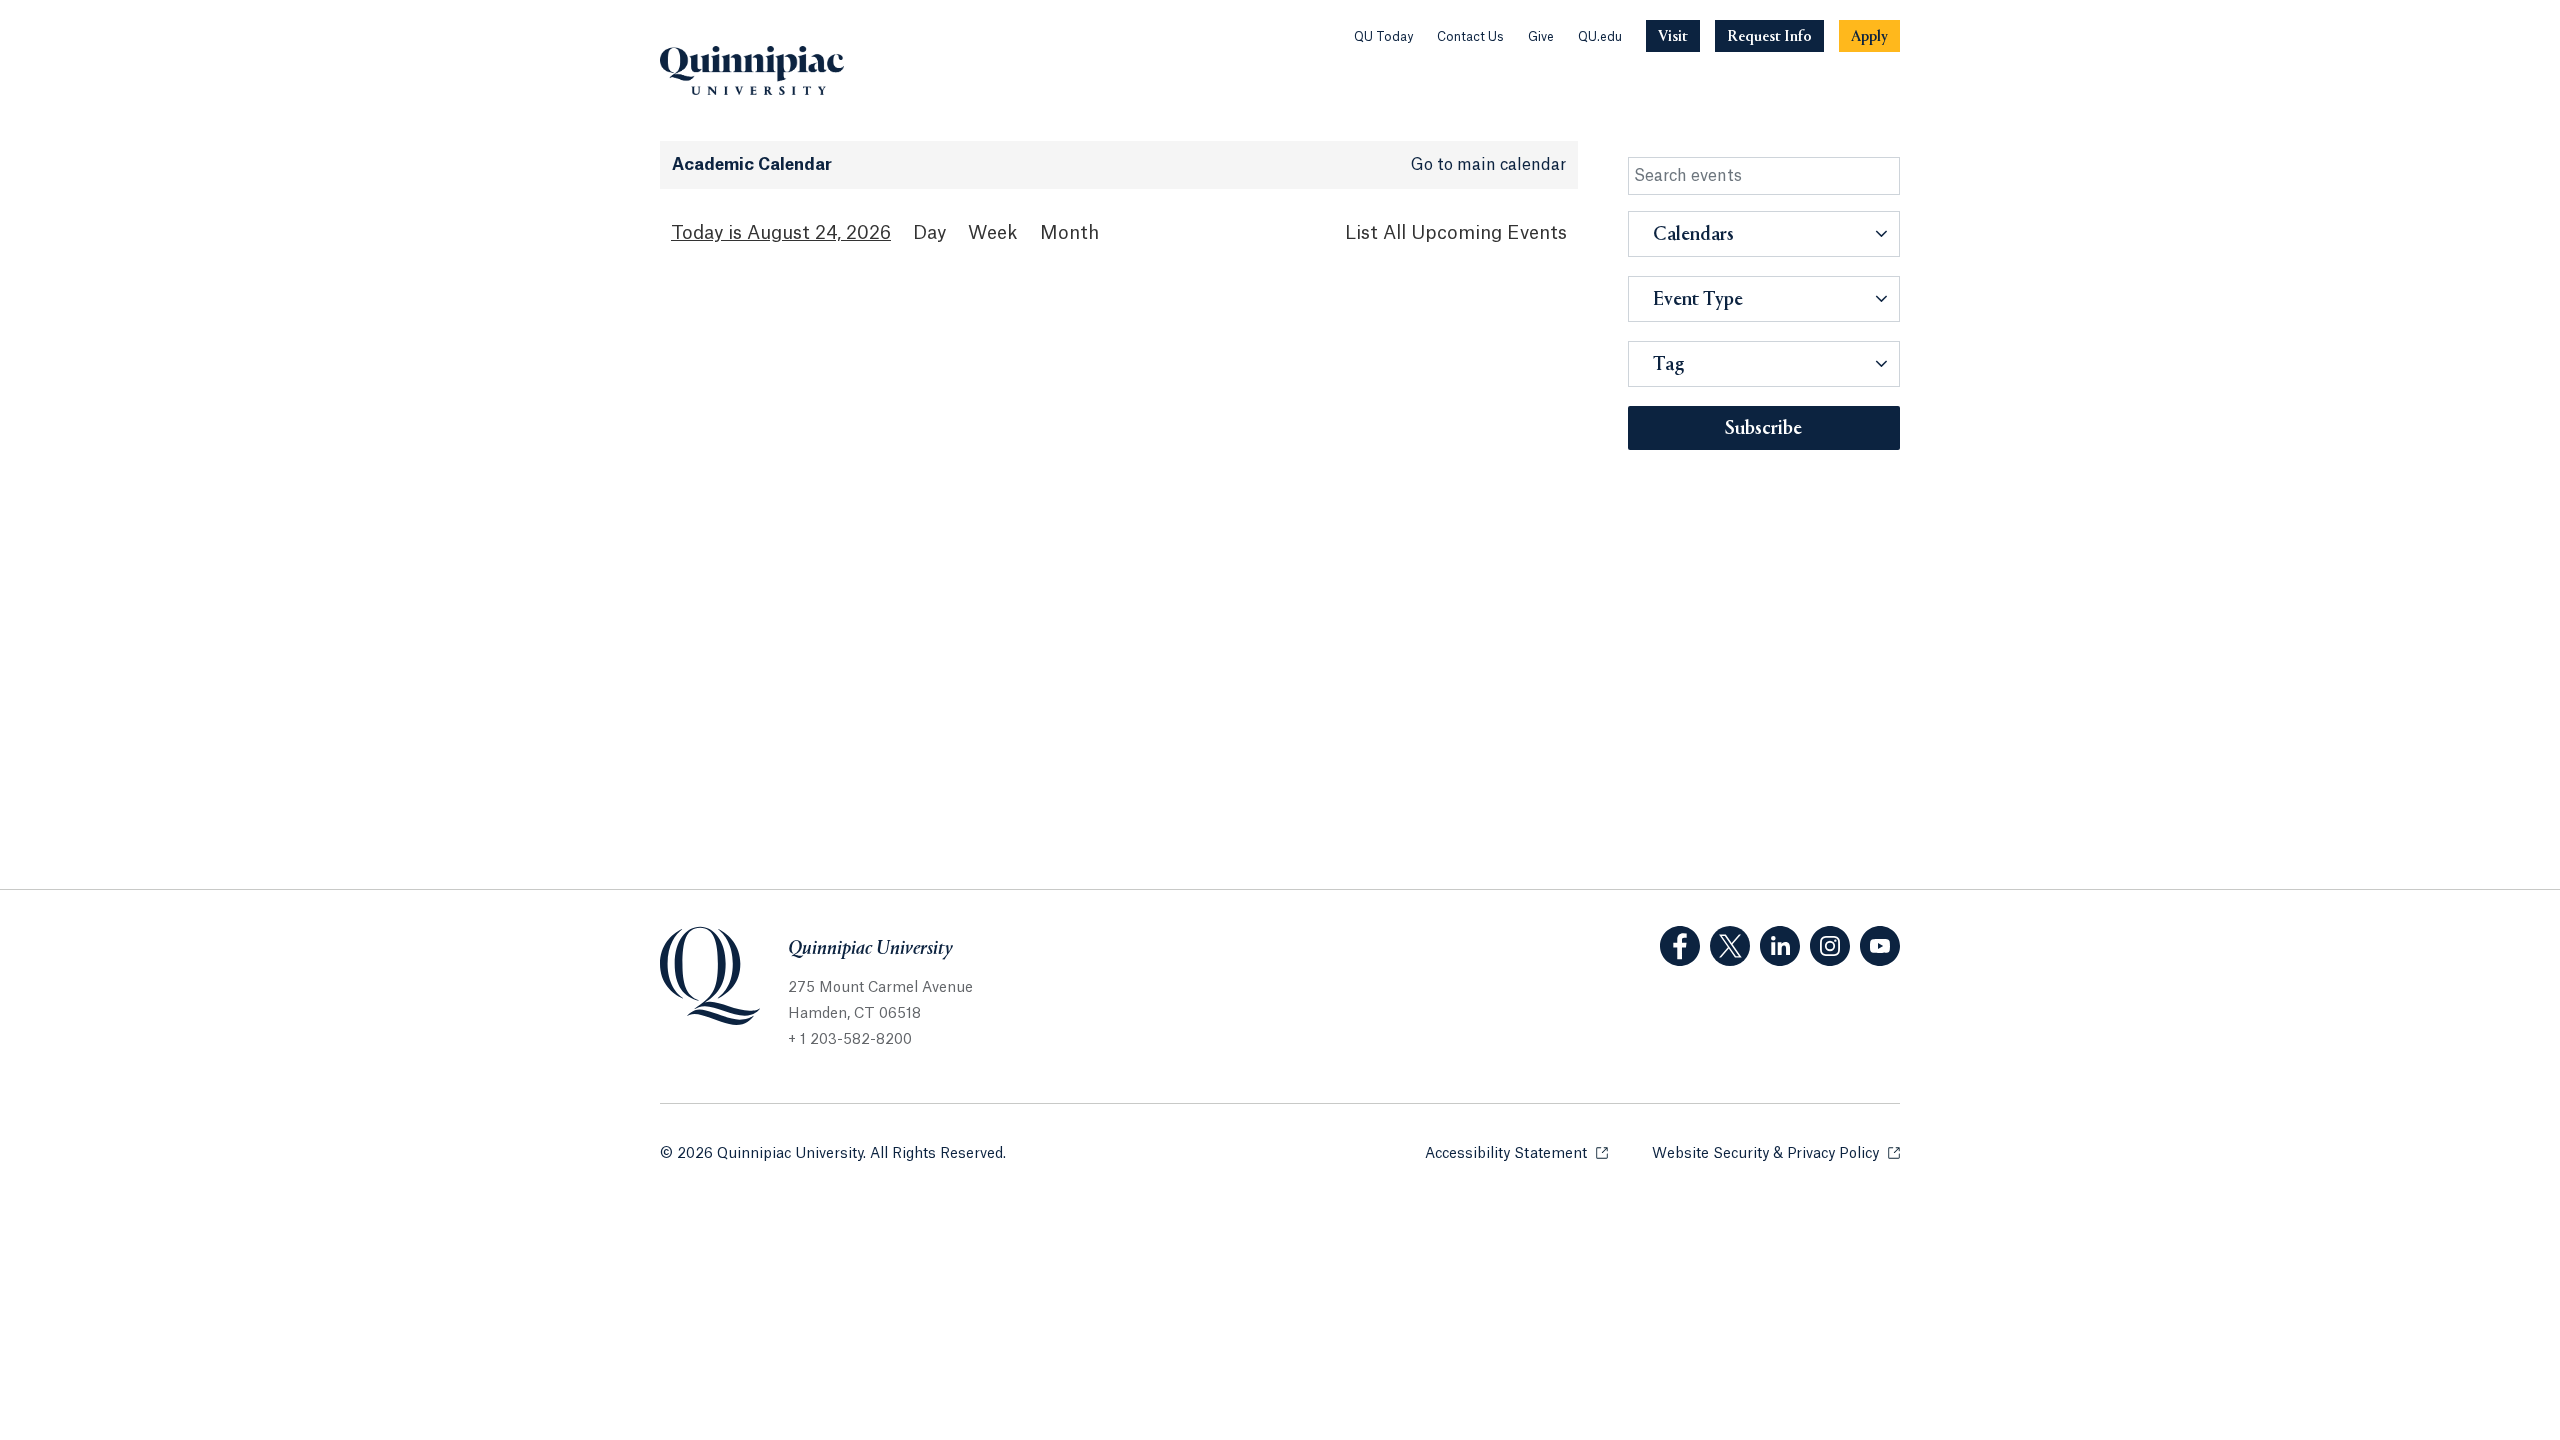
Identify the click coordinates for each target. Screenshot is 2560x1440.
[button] (1764, 234)
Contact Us (1470, 37)
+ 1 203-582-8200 (850, 1040)
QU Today (1383, 37)
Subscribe (1763, 429)
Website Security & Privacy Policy (1776, 1154)
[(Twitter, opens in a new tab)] (1730, 946)
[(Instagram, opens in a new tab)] (1830, 946)
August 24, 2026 (819, 233)
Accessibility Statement (1516, 1154)
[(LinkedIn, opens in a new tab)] (1780, 946)
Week (993, 233)
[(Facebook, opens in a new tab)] (1680, 946)
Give (1541, 37)
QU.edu (1600, 37)
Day (929, 233)
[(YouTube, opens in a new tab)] (1880, 946)
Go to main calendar (1488, 165)
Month (1069, 233)
